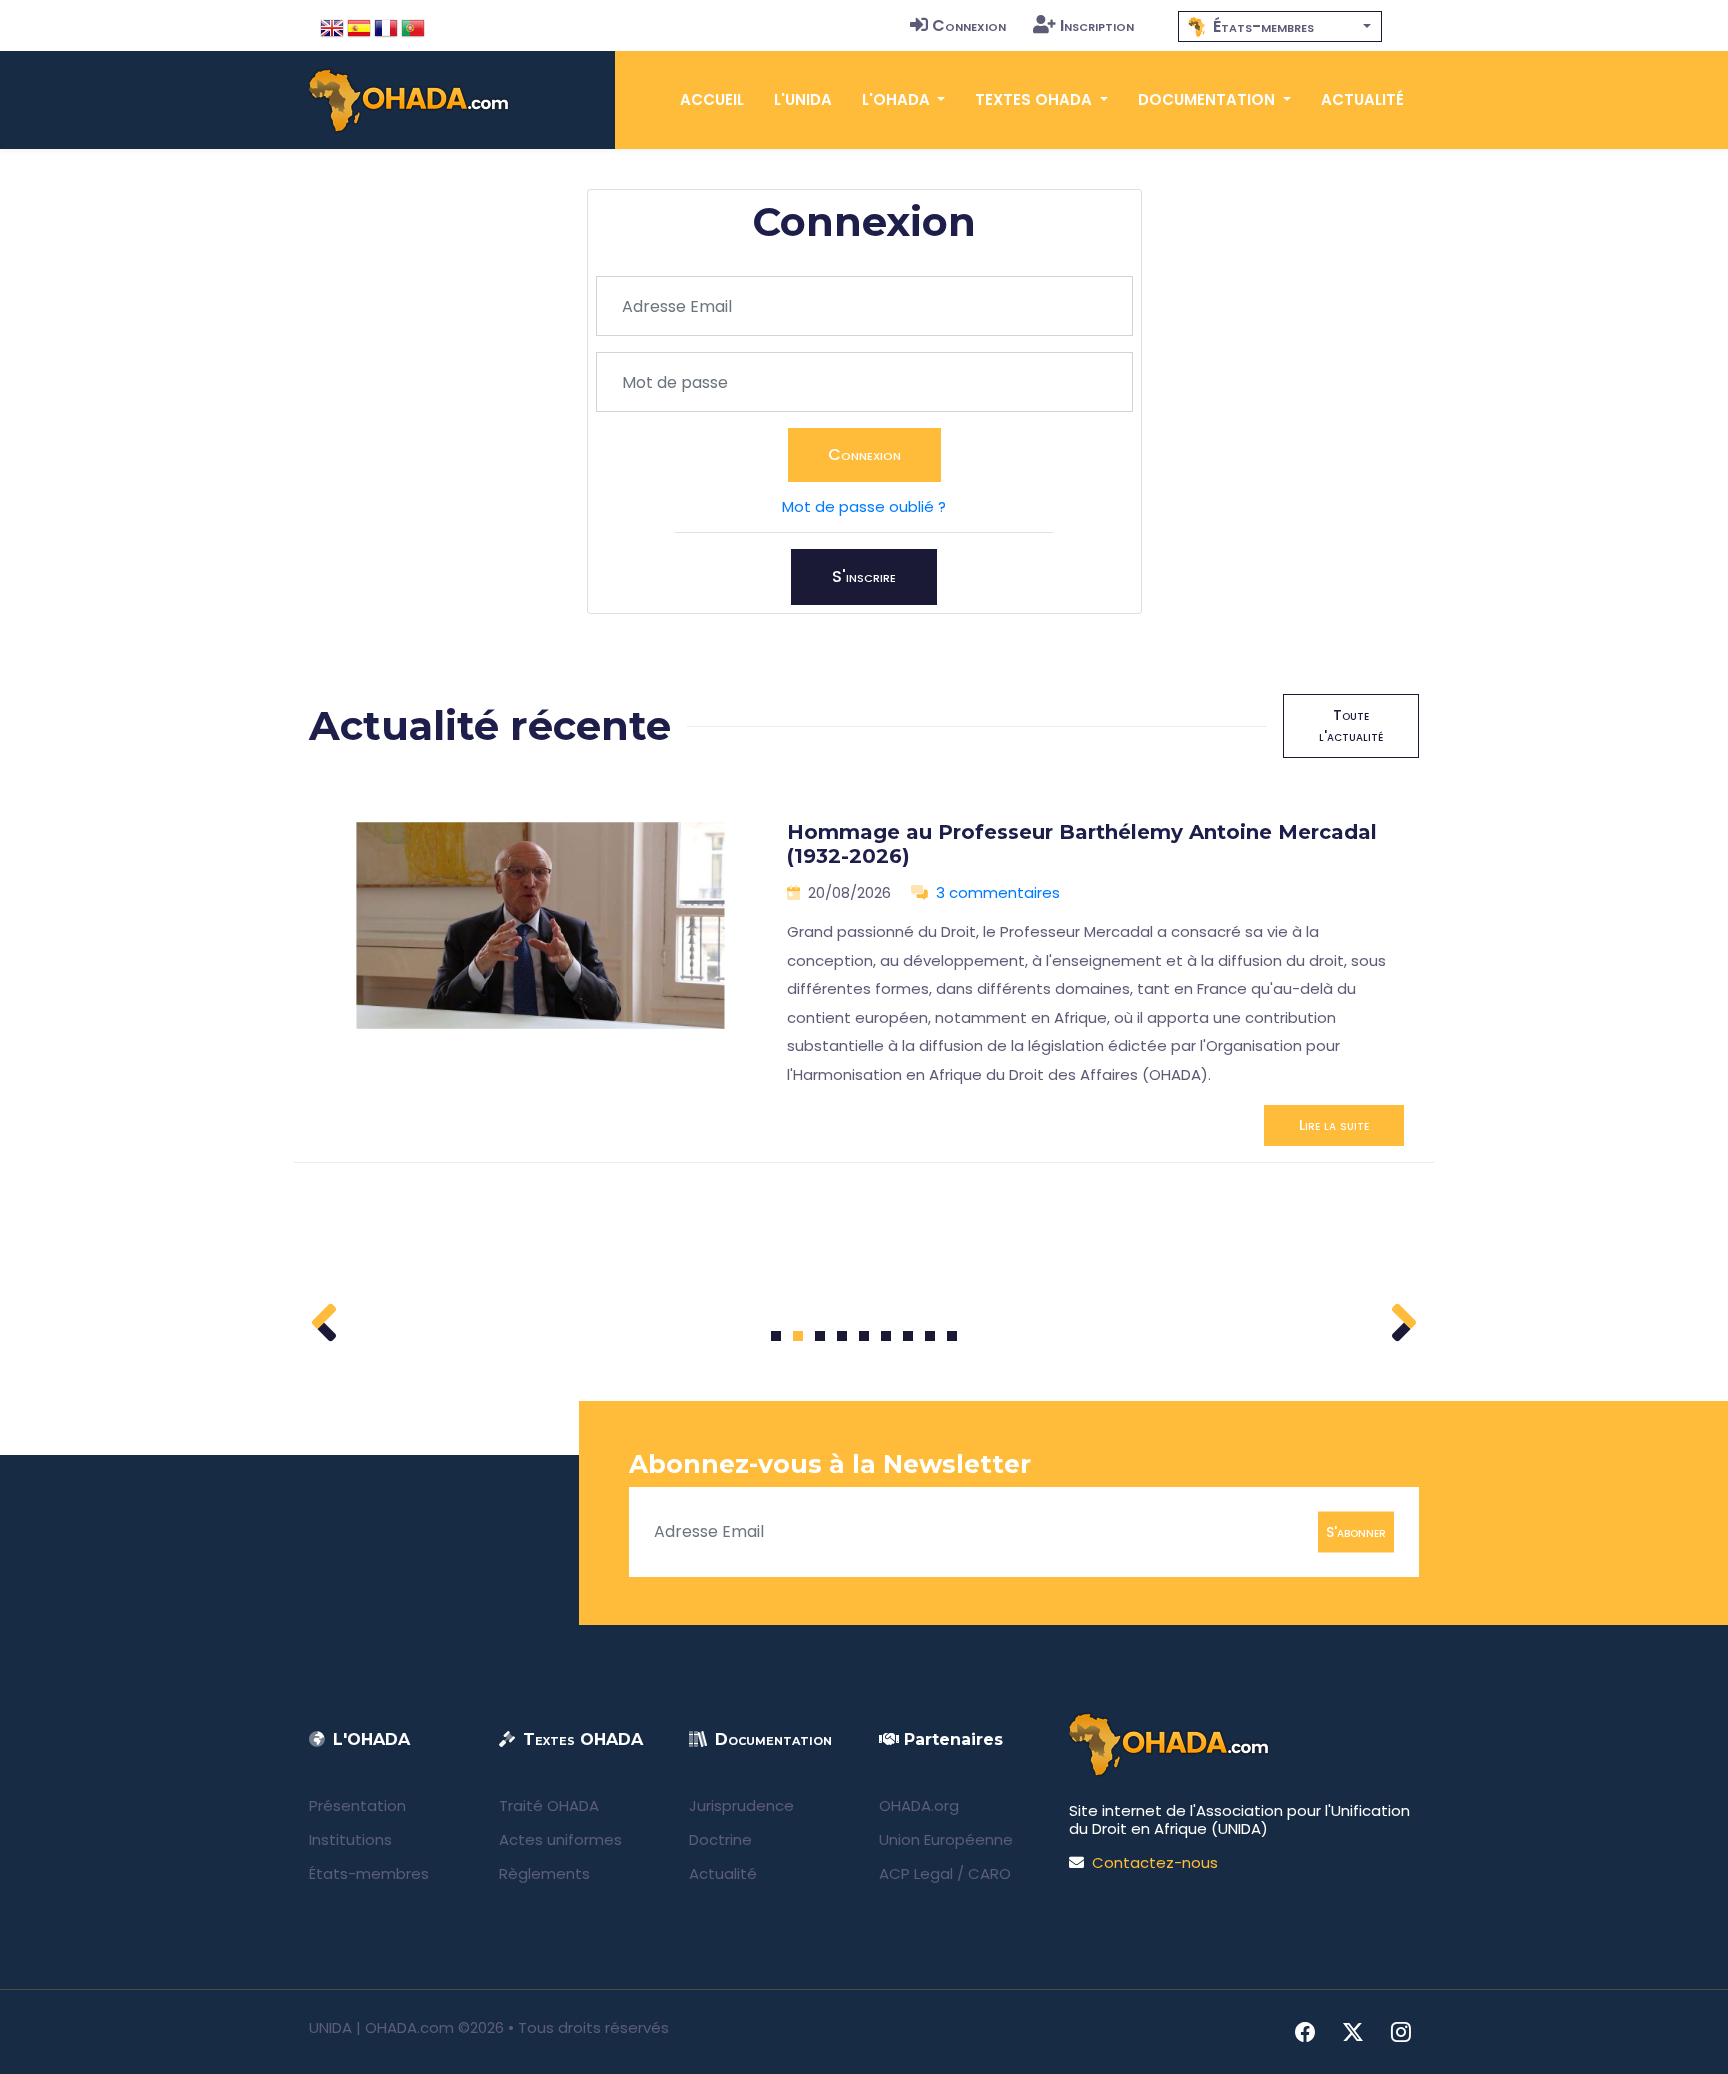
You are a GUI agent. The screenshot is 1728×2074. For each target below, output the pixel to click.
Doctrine (720, 1839)
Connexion (969, 25)
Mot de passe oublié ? (864, 506)
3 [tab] (820, 1336)
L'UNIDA (803, 99)
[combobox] (1280, 26)
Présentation (357, 1805)
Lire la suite (1334, 1125)
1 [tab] (776, 1336)
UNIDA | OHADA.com (381, 2027)
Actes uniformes (560, 1839)
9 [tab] (952, 1336)
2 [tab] (798, 1336)
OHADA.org (919, 1805)
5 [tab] (864, 1336)
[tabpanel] (864, 975)
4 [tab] (842, 1336)
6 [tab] (886, 1336)
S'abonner (1356, 1531)
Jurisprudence (741, 1805)
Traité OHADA (549, 1805)
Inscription (1097, 25)
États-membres (369, 1873)
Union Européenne (946, 1839)
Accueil (712, 99)
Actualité (1362, 99)
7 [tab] (908, 1336)
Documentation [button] (1208, 99)
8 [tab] (930, 1336)
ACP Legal (916, 1873)
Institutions (350, 1839)
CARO (989, 1873)
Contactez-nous (1155, 1862)
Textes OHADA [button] (1035, 99)
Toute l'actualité (1351, 725)
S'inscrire (864, 576)
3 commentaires (998, 892)
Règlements (544, 1873)
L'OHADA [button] (898, 99)
